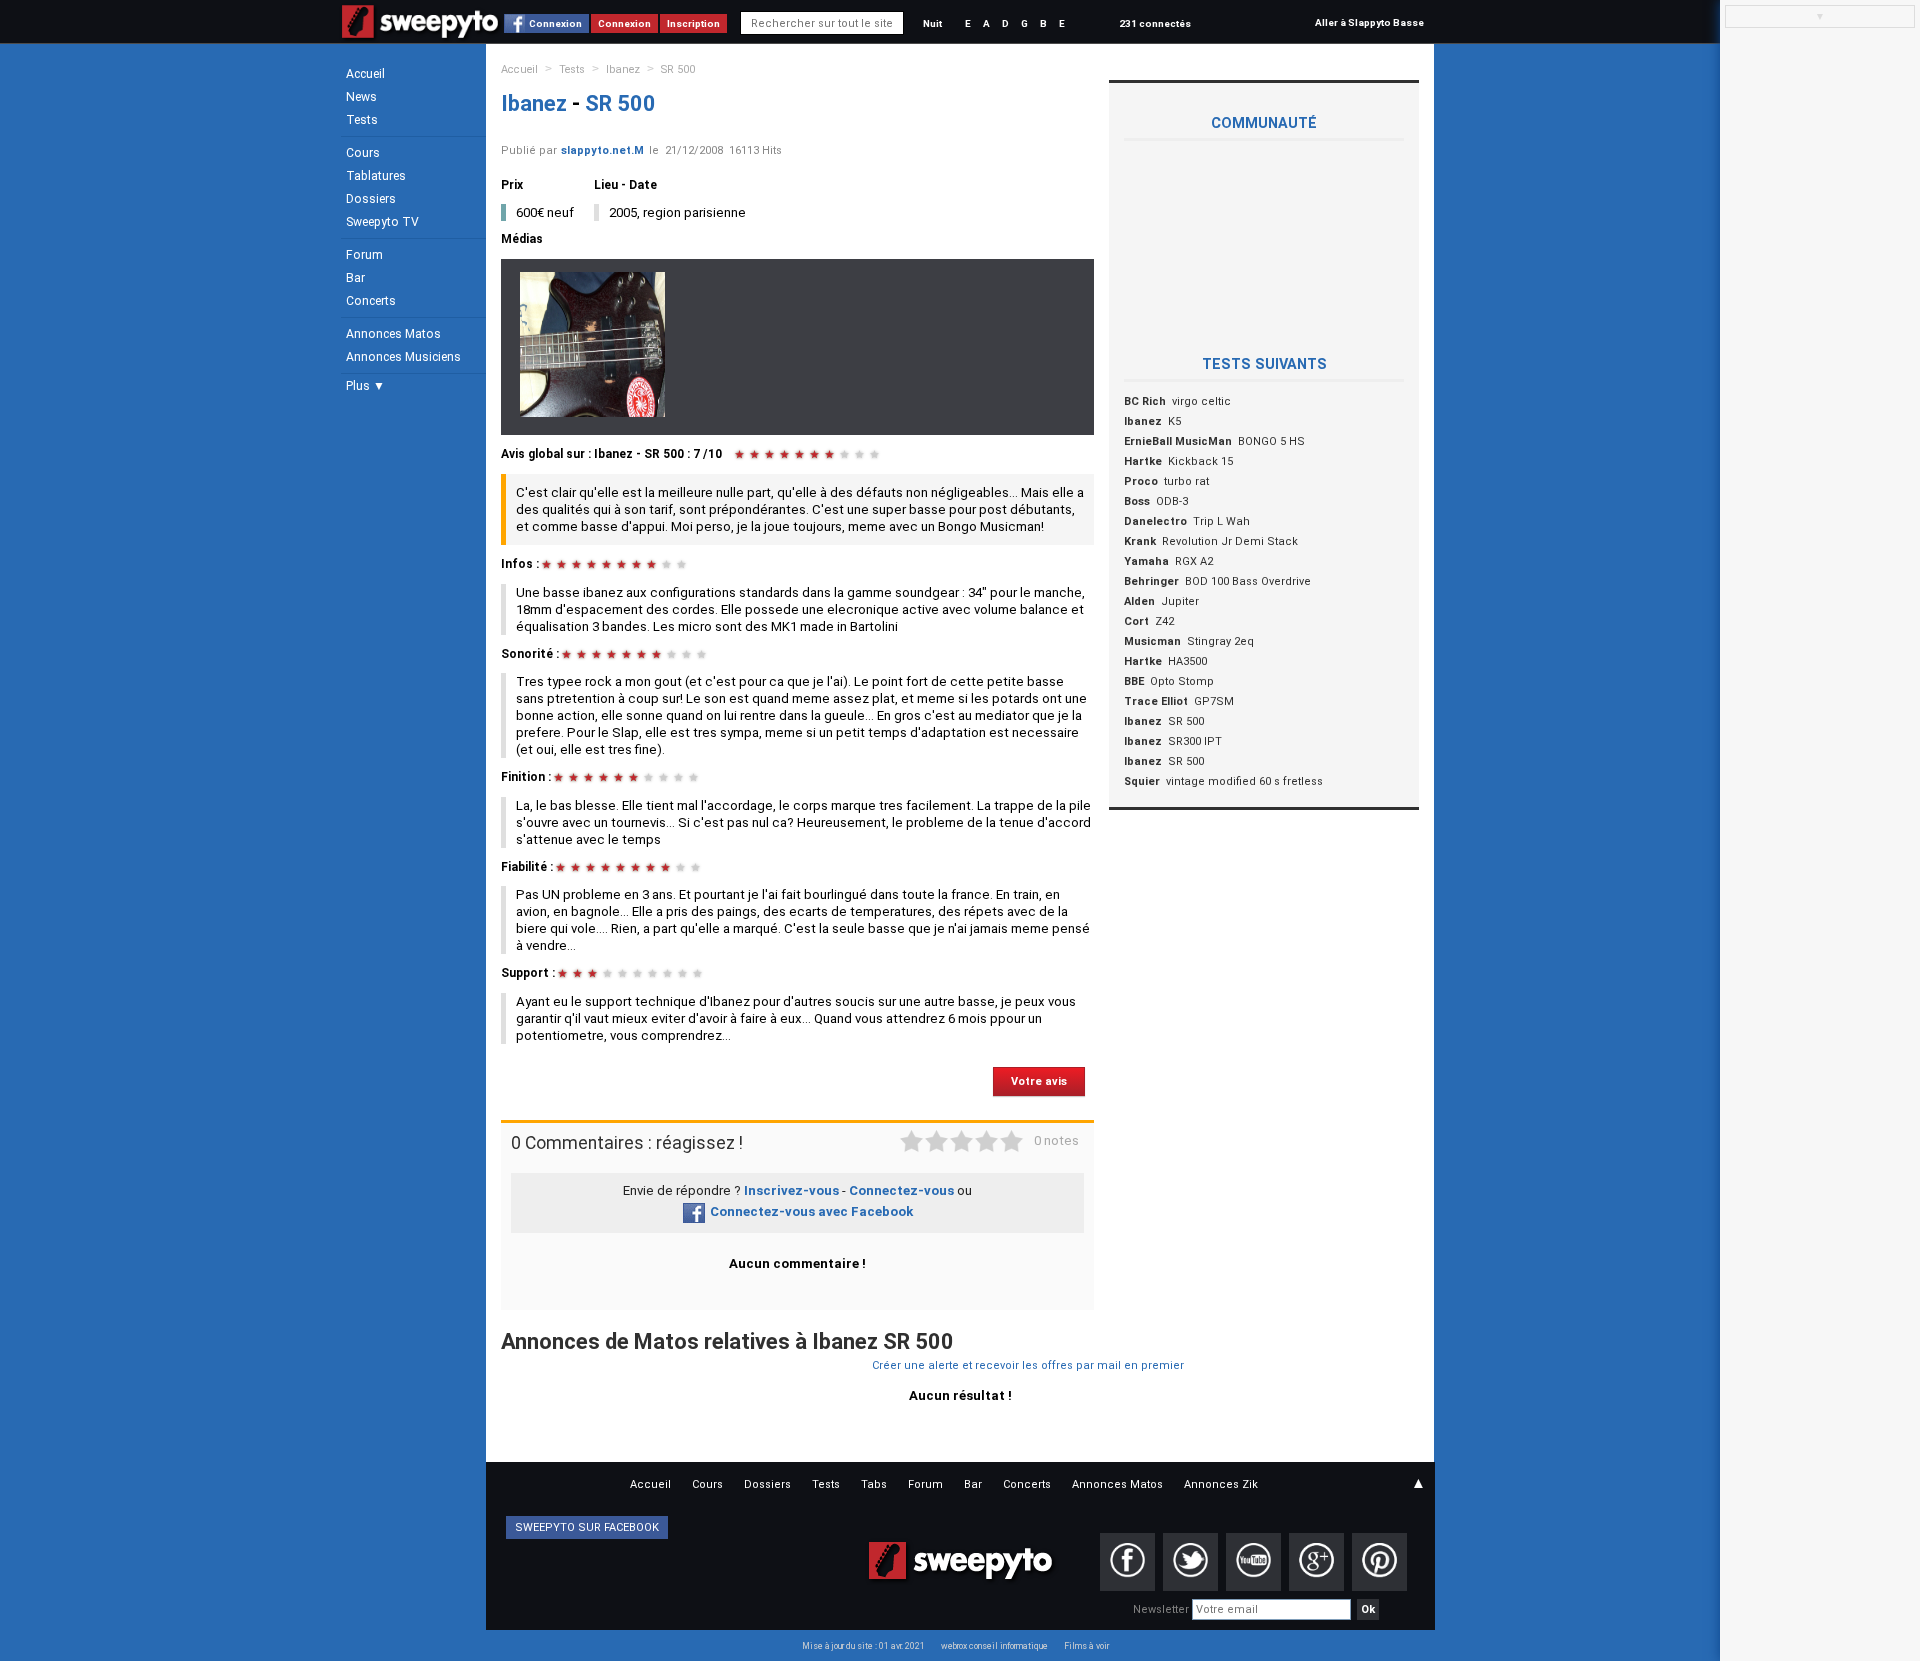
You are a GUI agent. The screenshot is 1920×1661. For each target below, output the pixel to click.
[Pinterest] (1379, 1562)
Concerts (371, 301)
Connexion (555, 23)
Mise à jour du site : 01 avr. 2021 (863, 1646)
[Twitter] (1190, 1562)
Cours (363, 153)
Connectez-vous (901, 1190)
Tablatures (376, 176)
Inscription (693, 23)
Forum (364, 255)
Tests (362, 120)
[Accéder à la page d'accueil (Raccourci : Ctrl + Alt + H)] (420, 31)
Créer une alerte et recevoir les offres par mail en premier (1028, 1365)
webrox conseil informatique (994, 1646)
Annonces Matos (393, 334)
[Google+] (1316, 1562)
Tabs (874, 1484)
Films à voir (1086, 1646)
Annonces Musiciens (403, 357)
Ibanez (623, 69)
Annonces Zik (1221, 1484)
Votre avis (1039, 1081)
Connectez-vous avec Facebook (811, 1211)
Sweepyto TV (382, 222)
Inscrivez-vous (791, 1190)
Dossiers (371, 199)
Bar (355, 278)
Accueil (365, 74)
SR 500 (678, 69)
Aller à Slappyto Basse (1369, 22)
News (361, 97)
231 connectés (1155, 23)
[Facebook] (1127, 1562)
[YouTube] (1253, 1562)
